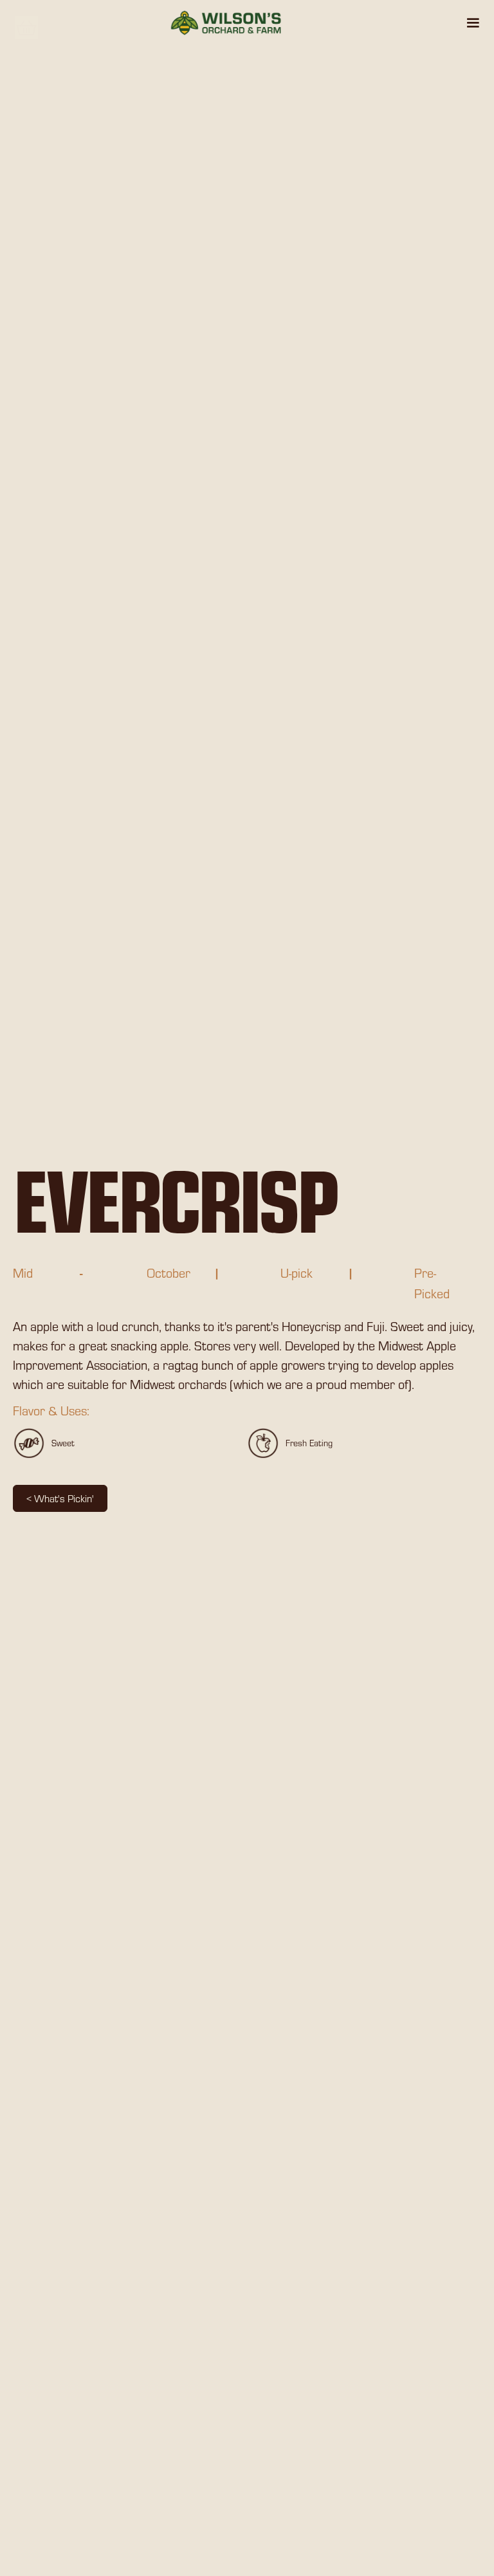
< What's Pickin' (60, 1498)
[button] (473, 23)
